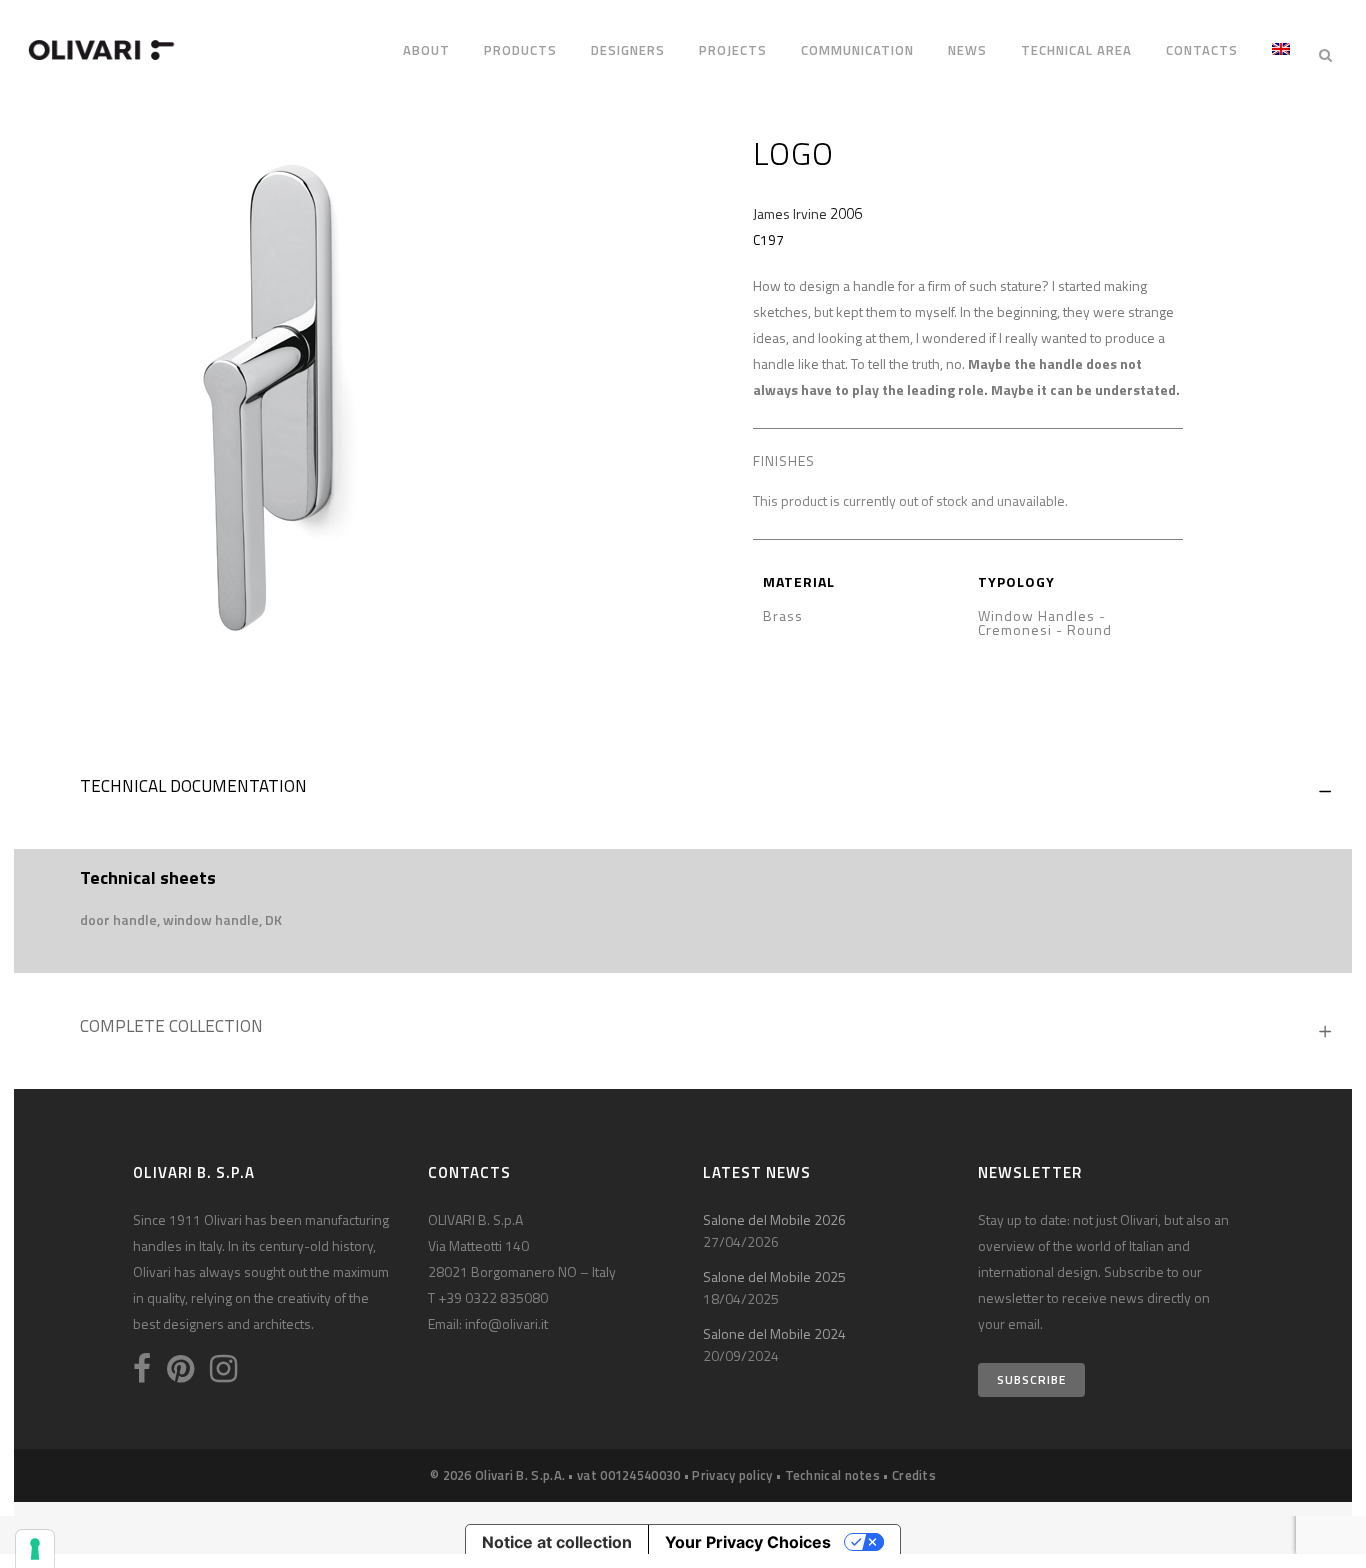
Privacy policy (732, 1475)
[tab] (683, 791)
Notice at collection (557, 1542)
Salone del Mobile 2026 (774, 1219)
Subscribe (1031, 1379)
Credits (914, 1475)
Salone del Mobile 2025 (774, 1276)
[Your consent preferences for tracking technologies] (35, 1549)
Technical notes (833, 1475)
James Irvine (790, 213)
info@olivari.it (506, 1323)
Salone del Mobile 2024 (774, 1333)
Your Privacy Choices (748, 1542)
